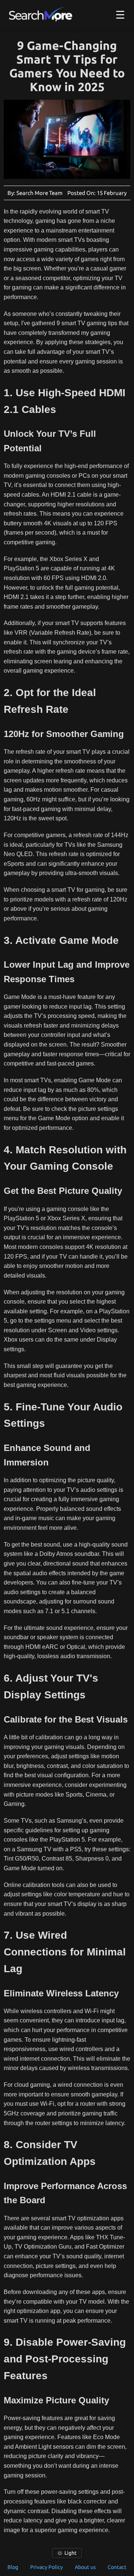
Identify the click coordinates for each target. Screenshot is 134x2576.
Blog (13, 2567)
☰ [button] (120, 15)
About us (85, 2567)
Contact (117, 2567)
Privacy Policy (47, 2567)
